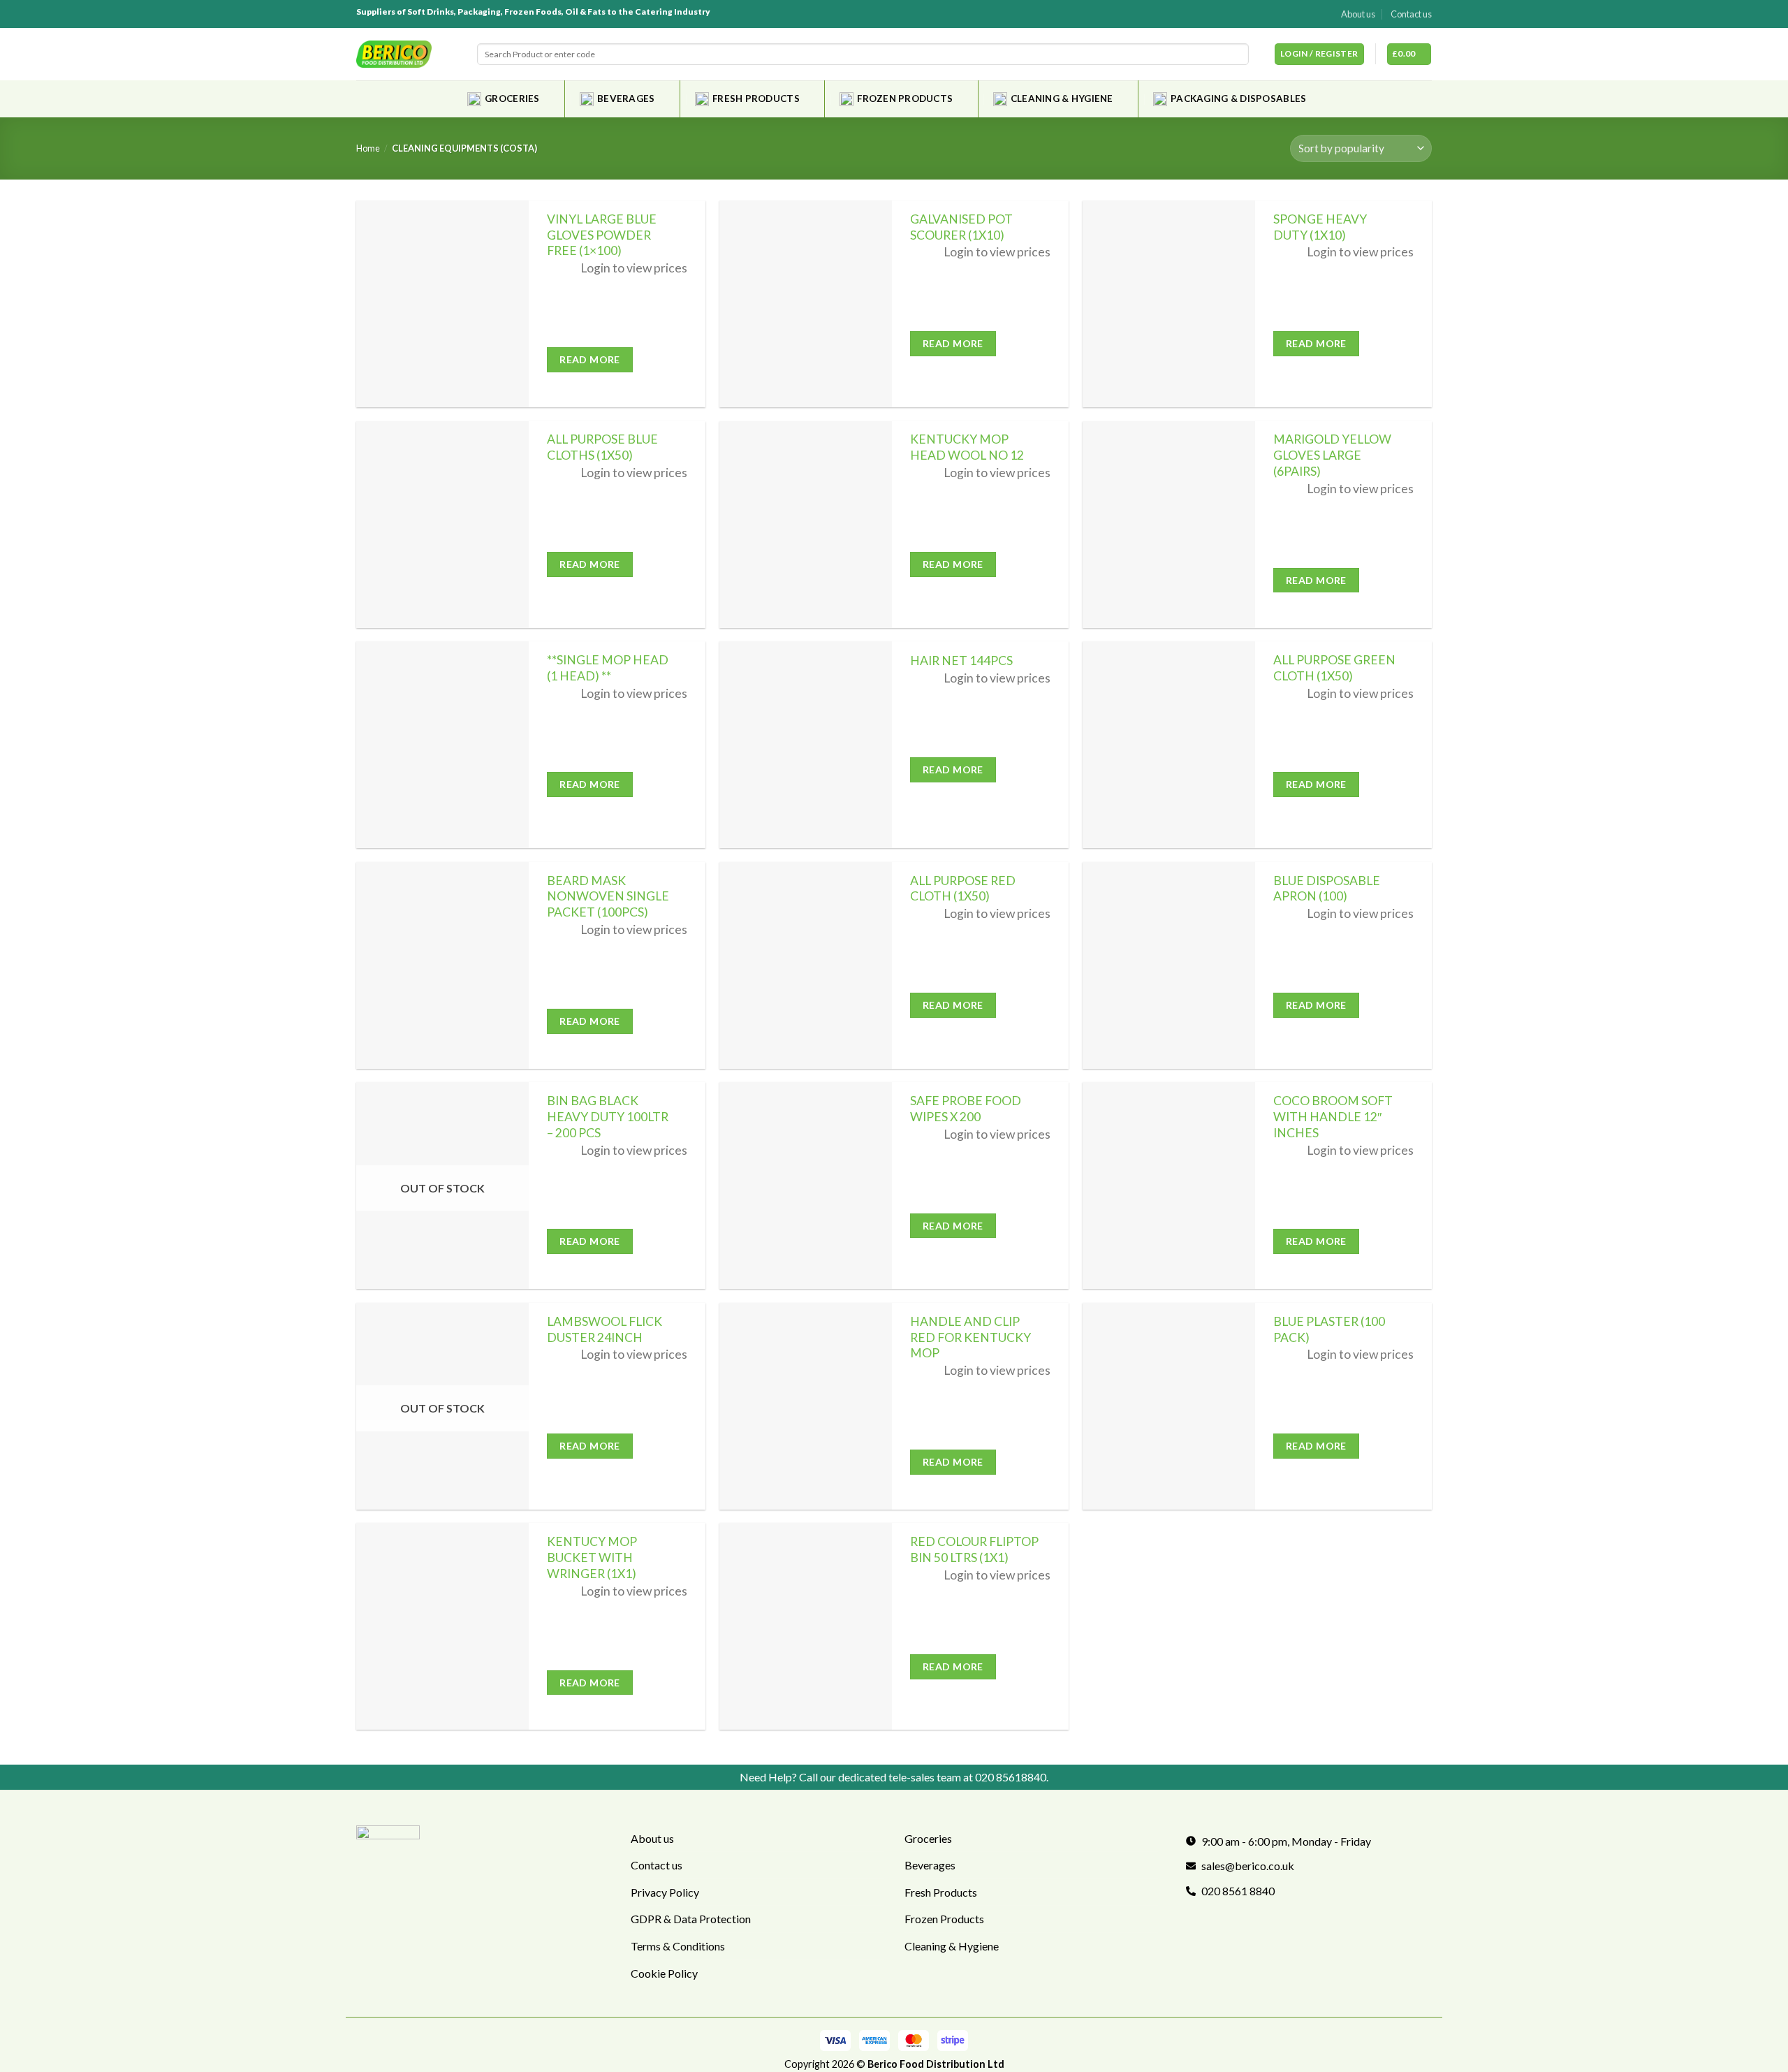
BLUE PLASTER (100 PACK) (1329, 1329)
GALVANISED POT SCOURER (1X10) (961, 227)
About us (1358, 14)
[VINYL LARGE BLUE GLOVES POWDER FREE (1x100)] (442, 304)
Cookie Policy (664, 1973)
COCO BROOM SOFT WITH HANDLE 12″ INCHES (1333, 1117)
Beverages (626, 99)
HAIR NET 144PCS (961, 661)
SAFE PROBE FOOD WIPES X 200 (966, 1109)
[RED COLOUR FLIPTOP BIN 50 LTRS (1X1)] (806, 1626)
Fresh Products (756, 99)
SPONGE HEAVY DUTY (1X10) (1320, 227)
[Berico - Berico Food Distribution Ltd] (394, 54)
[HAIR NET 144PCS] (806, 745)
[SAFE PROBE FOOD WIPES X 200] (806, 1185)
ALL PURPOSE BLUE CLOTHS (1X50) (602, 447)
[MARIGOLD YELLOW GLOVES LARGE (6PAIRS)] (1169, 525)
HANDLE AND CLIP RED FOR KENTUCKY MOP (970, 1337)
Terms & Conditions (678, 1946)
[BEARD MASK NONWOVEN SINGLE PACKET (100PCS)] (442, 965)
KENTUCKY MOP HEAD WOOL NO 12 (967, 447)
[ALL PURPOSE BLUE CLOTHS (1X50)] (442, 525)
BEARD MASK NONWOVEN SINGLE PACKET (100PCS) (608, 897)
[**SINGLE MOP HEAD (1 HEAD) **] (442, 745)
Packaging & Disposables (1238, 99)
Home (368, 148)
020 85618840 (1011, 1777)
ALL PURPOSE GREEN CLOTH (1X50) (1334, 668)
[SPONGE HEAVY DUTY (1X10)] (1169, 304)
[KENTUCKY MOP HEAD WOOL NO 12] (806, 525)
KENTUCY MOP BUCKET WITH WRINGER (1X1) (592, 1557)
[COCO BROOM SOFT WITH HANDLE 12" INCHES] (1169, 1185)
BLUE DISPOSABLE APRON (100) (1327, 889)
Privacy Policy (665, 1892)
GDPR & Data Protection (691, 1919)
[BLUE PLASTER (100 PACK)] (1169, 1406)
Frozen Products (905, 99)
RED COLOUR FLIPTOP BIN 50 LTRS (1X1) (974, 1549)
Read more (590, 359)
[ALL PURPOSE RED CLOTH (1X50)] (806, 965)
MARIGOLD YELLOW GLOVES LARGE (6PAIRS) (1332, 455)
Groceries (512, 99)
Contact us (1411, 14)
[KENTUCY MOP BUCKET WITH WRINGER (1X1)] (442, 1626)
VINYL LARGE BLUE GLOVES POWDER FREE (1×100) (602, 235)
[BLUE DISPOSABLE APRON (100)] (1169, 965)
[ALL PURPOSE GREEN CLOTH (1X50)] (1169, 745)
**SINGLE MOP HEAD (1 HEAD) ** (608, 668)
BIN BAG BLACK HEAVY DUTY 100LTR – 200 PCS (608, 1117)
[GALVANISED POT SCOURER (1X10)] (806, 304)
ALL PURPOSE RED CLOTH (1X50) (963, 889)
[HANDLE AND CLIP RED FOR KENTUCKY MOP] (806, 1406)
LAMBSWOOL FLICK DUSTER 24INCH (604, 1329)
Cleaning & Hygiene (1062, 99)
